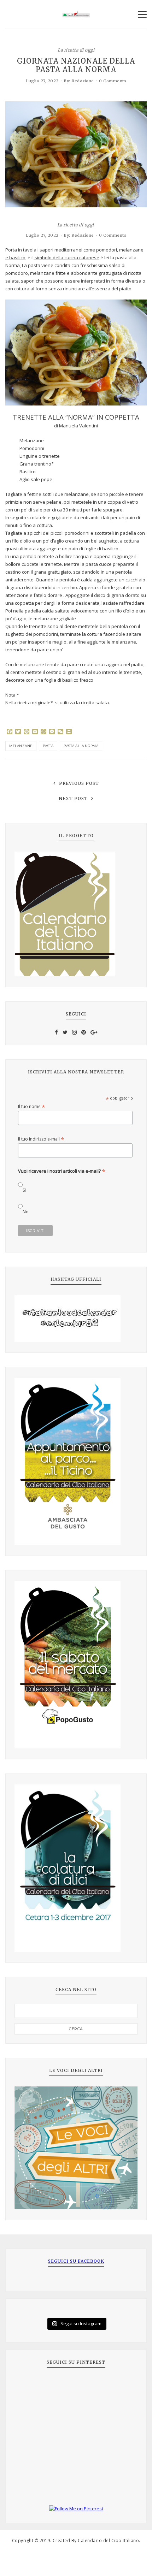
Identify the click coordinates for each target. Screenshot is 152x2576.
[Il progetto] (76, 914)
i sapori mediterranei (60, 250)
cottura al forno (31, 289)
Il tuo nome (32, 1106)
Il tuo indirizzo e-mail (41, 1139)
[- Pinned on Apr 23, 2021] (30, 2386)
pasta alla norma (81, 746)
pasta (48, 746)
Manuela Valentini (78, 426)
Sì (24, 1190)
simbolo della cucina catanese (66, 257)
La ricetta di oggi (76, 50)
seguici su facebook (76, 2261)
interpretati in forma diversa (111, 281)
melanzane (21, 746)
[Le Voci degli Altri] (76, 2148)
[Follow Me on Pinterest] (76, 2509)
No (26, 1212)
